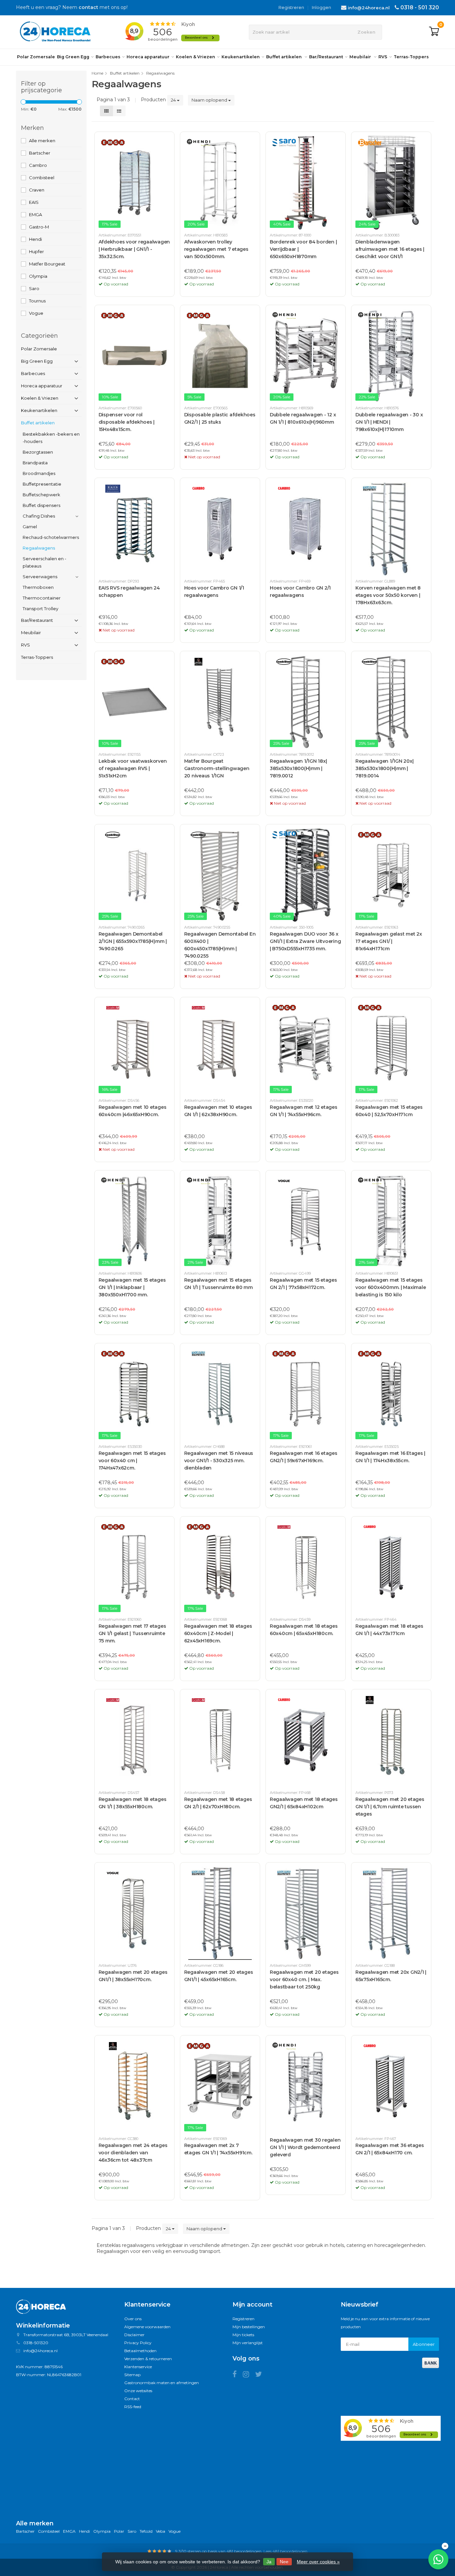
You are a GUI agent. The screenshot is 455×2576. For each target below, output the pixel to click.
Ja (269, 2562)
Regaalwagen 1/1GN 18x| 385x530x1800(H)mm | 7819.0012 (298, 768)
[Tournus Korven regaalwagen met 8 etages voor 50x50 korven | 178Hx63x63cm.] (391, 529)
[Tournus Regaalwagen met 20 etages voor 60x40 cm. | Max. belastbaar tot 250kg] (306, 1913)
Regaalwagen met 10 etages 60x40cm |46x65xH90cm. (133, 1111)
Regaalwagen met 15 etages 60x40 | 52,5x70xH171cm (389, 1111)
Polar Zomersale (36, 57)
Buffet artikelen (284, 57)
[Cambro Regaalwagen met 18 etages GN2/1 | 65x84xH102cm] (306, 1740)
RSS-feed (133, 2407)
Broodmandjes (39, 473)
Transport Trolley (40, 609)
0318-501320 (36, 2343)
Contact (132, 2399)
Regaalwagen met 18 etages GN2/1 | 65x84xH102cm (304, 1803)
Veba (161, 2531)
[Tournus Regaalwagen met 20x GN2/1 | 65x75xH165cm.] (391, 1913)
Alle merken (42, 141)
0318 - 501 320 (420, 7)
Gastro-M (39, 227)
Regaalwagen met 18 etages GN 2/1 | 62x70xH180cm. (218, 1803)
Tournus (37, 301)
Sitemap (132, 2375)
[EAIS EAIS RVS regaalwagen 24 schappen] (134, 529)
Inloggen (321, 7)
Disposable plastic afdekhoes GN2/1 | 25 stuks (220, 418)
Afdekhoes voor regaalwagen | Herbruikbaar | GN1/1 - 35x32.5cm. (134, 249)
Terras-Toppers (411, 57)
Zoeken (366, 32)
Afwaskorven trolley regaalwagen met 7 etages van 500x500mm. (216, 249)
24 (174, 100)
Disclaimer (134, 2335)
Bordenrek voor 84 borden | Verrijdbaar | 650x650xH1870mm (303, 249)
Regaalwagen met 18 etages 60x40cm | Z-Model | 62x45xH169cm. (218, 1633)
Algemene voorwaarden (147, 2327)
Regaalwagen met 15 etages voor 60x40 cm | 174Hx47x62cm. (132, 1461)
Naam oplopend (210, 100)
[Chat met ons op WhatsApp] (438, 2559)
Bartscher (40, 153)
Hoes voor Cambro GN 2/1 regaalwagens (300, 592)
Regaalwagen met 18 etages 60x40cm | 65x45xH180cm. (304, 1630)
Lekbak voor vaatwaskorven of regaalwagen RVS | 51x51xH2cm (133, 768)
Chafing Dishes (39, 516)
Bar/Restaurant (326, 57)
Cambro (38, 165)
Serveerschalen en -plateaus (44, 562)
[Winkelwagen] (434, 32)
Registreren (291, 7)
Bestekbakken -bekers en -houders (51, 438)
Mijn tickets (243, 2335)
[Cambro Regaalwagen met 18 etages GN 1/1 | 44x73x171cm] (391, 1567)
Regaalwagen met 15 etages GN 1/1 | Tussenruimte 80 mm (219, 1284)
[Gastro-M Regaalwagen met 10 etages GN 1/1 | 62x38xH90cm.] (220, 1048)
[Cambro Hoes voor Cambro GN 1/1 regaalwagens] (220, 529)
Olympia (38, 276)
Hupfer (36, 251)
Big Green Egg (73, 57)
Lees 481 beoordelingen (285, 2551)
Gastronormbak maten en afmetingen (162, 2383)
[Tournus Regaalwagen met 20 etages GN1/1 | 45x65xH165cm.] (220, 1913)
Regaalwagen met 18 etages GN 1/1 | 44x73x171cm (389, 1630)
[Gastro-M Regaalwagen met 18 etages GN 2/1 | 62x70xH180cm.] (220, 1740)
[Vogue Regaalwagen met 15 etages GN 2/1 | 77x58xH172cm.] (306, 1221)
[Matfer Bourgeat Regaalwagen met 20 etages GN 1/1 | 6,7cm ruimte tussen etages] (391, 1740)
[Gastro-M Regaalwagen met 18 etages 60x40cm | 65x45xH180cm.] (306, 1567)
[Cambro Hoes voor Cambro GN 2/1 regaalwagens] (306, 529)
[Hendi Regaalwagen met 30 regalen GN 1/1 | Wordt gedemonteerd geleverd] (306, 2086)
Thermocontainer (42, 598)
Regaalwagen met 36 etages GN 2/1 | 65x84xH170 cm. (390, 2149)
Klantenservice (138, 2367)
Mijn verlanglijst (248, 2343)
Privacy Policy (138, 2343)
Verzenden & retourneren (148, 2359)
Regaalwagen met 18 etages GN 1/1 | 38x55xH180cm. (133, 1803)
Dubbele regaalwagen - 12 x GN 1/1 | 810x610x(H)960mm (303, 418)
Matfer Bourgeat (47, 264)
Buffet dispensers (41, 505)
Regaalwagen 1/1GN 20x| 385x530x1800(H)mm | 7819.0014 (385, 768)
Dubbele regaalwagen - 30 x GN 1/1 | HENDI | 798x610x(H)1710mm (389, 422)
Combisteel (42, 178)
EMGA (35, 215)
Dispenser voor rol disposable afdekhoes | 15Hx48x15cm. (127, 422)
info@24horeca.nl (369, 8)
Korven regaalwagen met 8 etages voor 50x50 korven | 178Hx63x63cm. (388, 595)
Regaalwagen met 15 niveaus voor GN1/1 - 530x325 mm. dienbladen (219, 1461)
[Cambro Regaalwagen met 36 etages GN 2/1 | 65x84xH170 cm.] (391, 2086)
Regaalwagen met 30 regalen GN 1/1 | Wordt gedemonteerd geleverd (305, 2147)
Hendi (35, 239)
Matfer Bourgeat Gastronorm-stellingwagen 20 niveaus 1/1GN (217, 768)
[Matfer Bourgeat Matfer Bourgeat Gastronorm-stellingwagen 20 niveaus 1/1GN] (220, 702)
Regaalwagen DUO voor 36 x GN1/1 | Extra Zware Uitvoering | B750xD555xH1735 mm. (305, 941)
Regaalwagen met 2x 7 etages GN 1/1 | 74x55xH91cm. (218, 2149)
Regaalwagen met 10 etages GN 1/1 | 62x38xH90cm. (218, 1111)
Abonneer (424, 2344)
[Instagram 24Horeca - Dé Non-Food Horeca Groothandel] (249, 2375)
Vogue (36, 313)
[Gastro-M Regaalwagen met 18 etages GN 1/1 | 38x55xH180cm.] (134, 1740)
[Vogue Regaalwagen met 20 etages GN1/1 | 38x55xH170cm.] (134, 1913)
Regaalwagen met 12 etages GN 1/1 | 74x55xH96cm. (304, 1111)
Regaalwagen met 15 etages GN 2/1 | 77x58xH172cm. (303, 1284)
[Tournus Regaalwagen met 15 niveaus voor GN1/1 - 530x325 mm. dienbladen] (220, 1394)
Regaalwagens (39, 548)
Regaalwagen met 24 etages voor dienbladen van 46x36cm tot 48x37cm (133, 2153)
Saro (34, 288)
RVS (383, 57)
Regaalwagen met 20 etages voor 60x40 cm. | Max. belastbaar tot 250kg (304, 1979)
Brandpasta (35, 463)
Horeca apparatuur (148, 57)
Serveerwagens (40, 577)
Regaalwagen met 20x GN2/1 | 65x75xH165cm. (391, 1976)
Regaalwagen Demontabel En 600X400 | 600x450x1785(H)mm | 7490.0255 (220, 945)
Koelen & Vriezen (196, 57)
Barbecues (108, 57)
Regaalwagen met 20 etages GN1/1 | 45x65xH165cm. (219, 1976)
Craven (37, 190)
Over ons (133, 2319)
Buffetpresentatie (42, 484)
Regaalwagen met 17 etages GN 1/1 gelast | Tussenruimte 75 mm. (132, 1633)
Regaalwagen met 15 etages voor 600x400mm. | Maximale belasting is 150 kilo (391, 1287)
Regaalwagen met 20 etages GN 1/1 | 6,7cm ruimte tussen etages (390, 1807)
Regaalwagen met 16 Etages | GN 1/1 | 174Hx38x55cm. (390, 1457)
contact (88, 7)
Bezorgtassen (38, 452)
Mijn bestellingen (249, 2327)
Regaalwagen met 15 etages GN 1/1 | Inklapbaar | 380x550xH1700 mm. (132, 1287)
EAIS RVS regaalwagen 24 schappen (129, 592)
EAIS (34, 202)
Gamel (30, 527)
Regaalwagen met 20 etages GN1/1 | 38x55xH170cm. (133, 1976)
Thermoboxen (38, 587)
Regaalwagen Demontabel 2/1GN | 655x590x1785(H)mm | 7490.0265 (133, 941)
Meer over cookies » (318, 2562)
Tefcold (146, 2531)
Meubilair (361, 57)
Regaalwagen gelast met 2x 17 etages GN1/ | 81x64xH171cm (389, 941)
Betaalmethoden (140, 2351)
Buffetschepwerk (41, 495)
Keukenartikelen (241, 57)
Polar (119, 2531)
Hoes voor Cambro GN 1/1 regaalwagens (214, 592)
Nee (284, 2562)
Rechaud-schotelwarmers (51, 537)
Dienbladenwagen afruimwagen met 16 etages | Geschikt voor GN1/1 (390, 249)
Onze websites (138, 2391)
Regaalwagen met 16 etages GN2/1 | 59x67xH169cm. (304, 1457)
